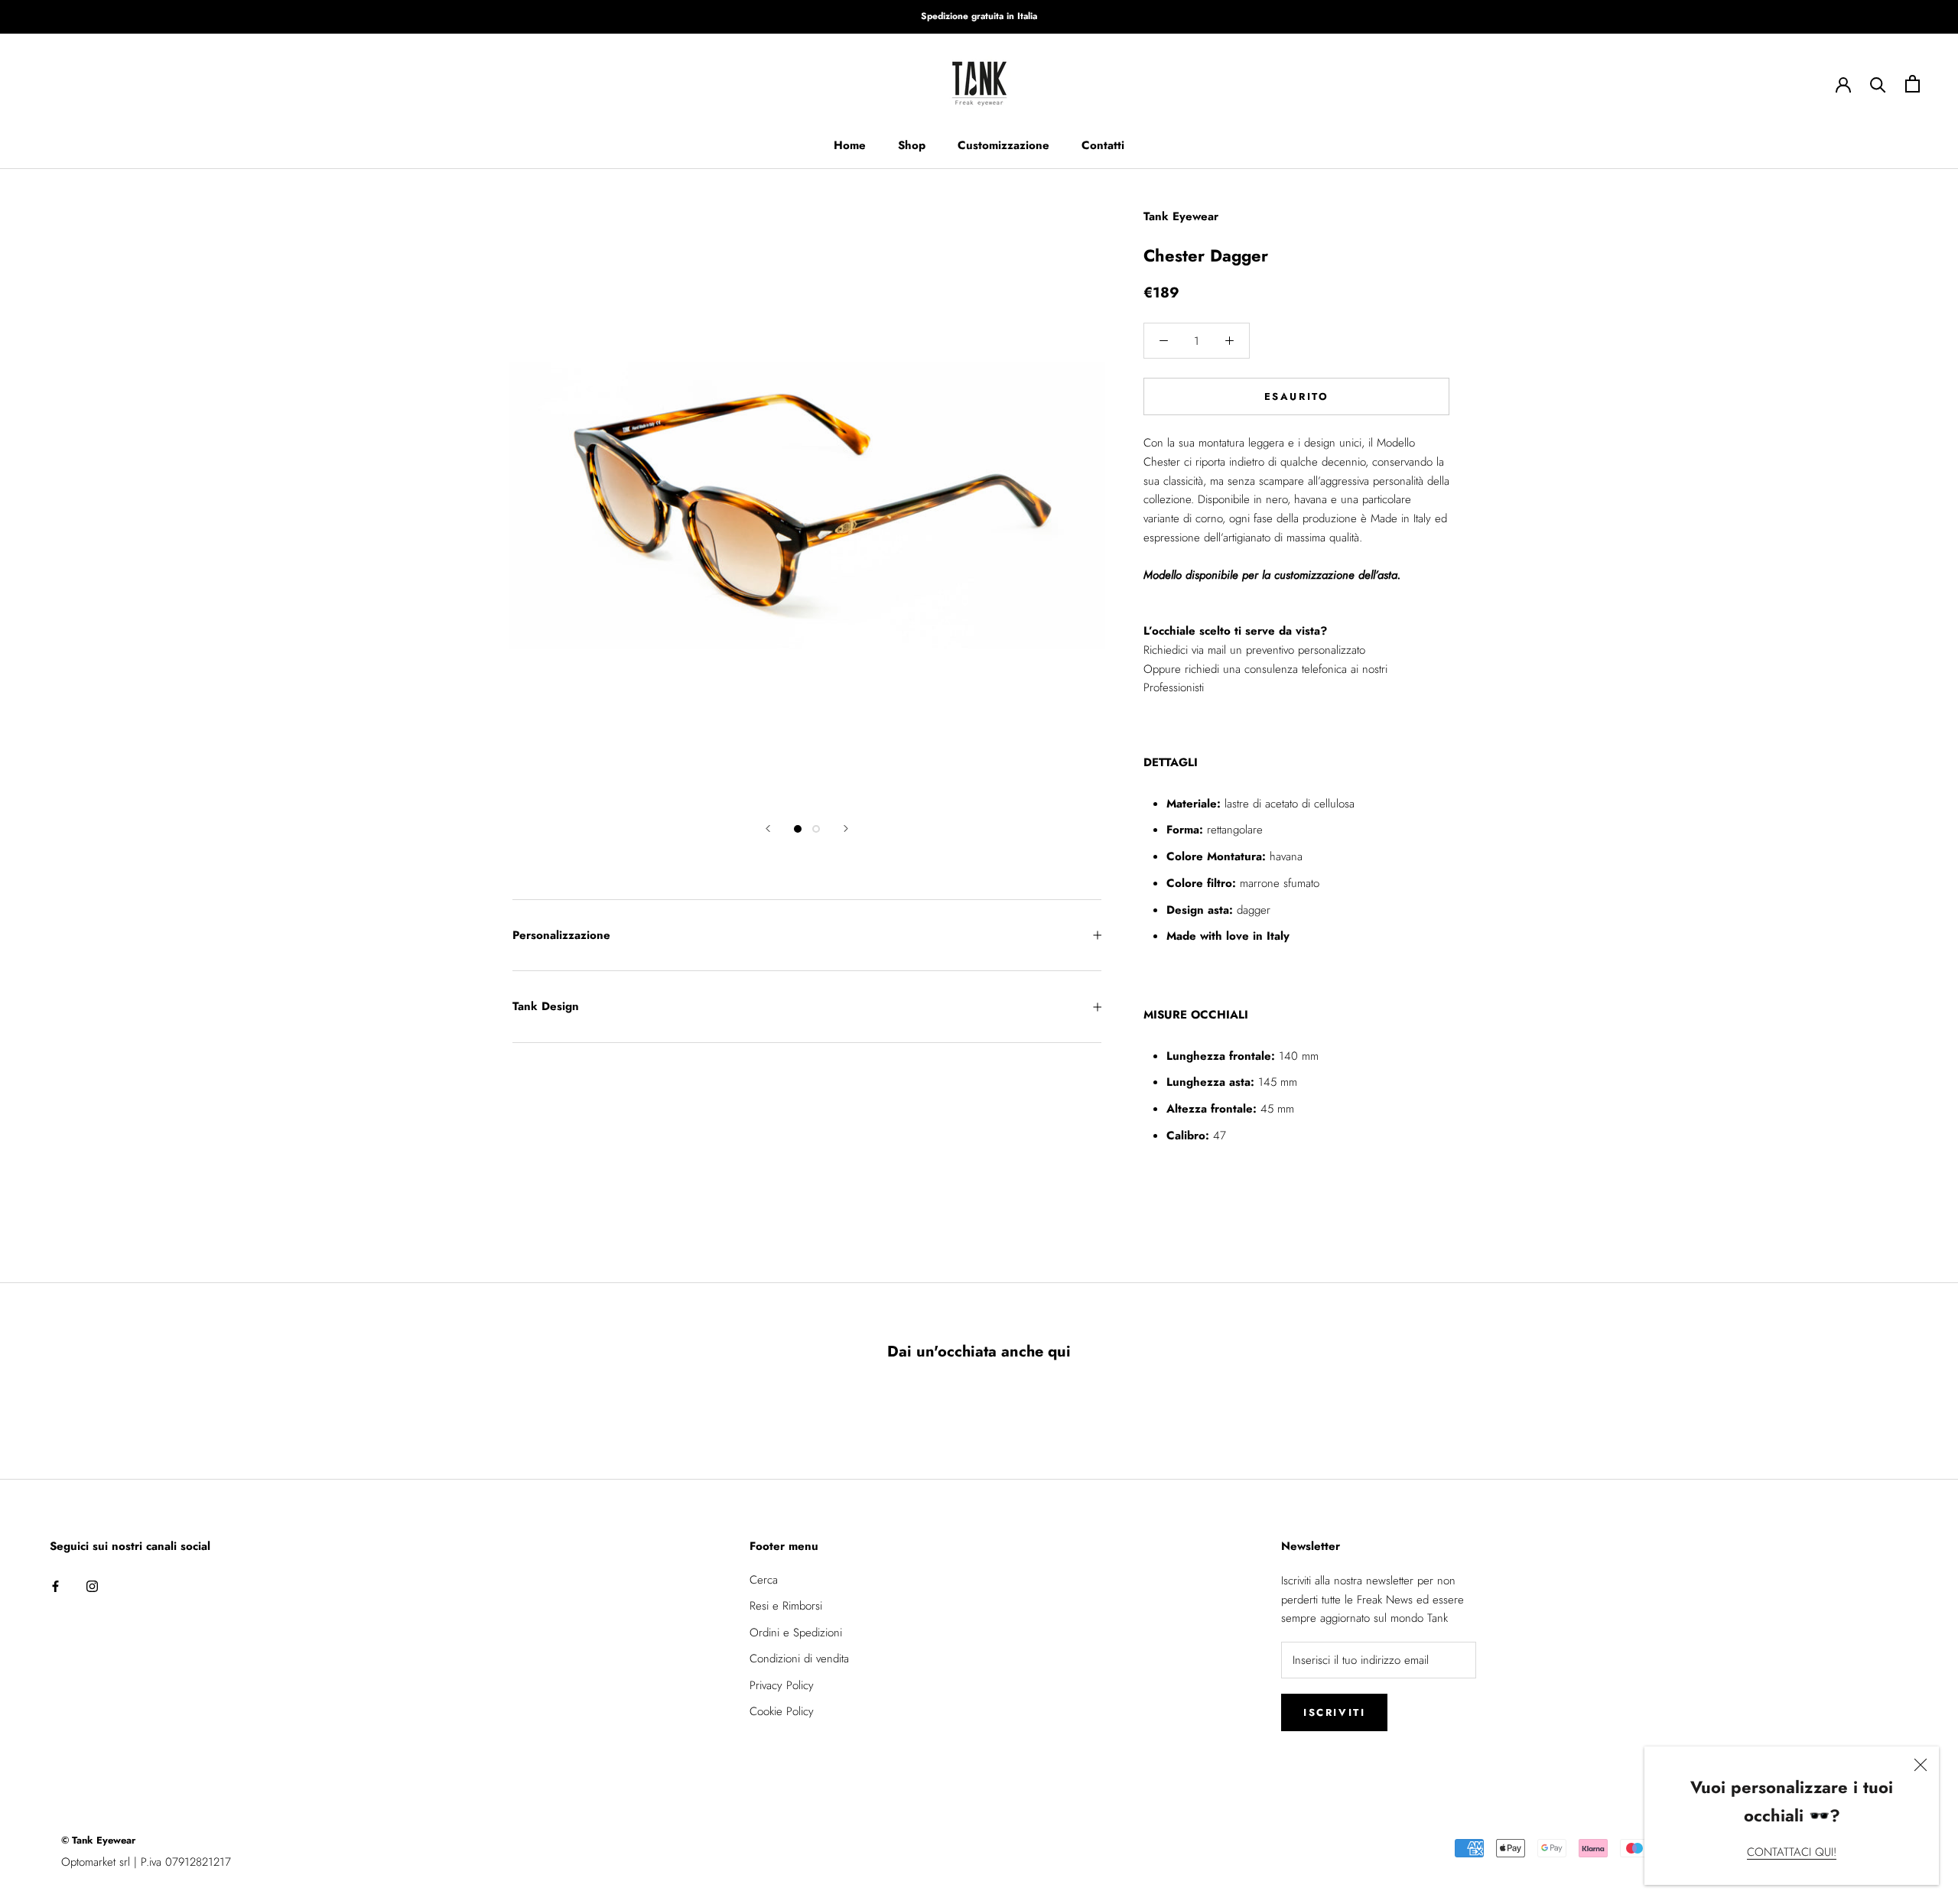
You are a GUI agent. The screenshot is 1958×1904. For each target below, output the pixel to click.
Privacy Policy (782, 1685)
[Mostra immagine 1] (798, 829)
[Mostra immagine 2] (816, 829)
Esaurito (1297, 396)
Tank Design (546, 1006)
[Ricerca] (1878, 84)
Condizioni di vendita (799, 1659)
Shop (912, 145)
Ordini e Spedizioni (796, 1633)
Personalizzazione (561, 935)
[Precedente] (768, 829)
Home (850, 145)
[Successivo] (846, 829)
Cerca (764, 1580)
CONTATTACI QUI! (1792, 1852)
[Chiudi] (1921, 1765)
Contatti (1103, 145)
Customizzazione (1003, 145)
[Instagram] (92, 1586)
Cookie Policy (782, 1711)
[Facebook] (55, 1586)
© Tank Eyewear (98, 1840)
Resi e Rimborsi (786, 1606)
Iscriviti (1334, 1712)
